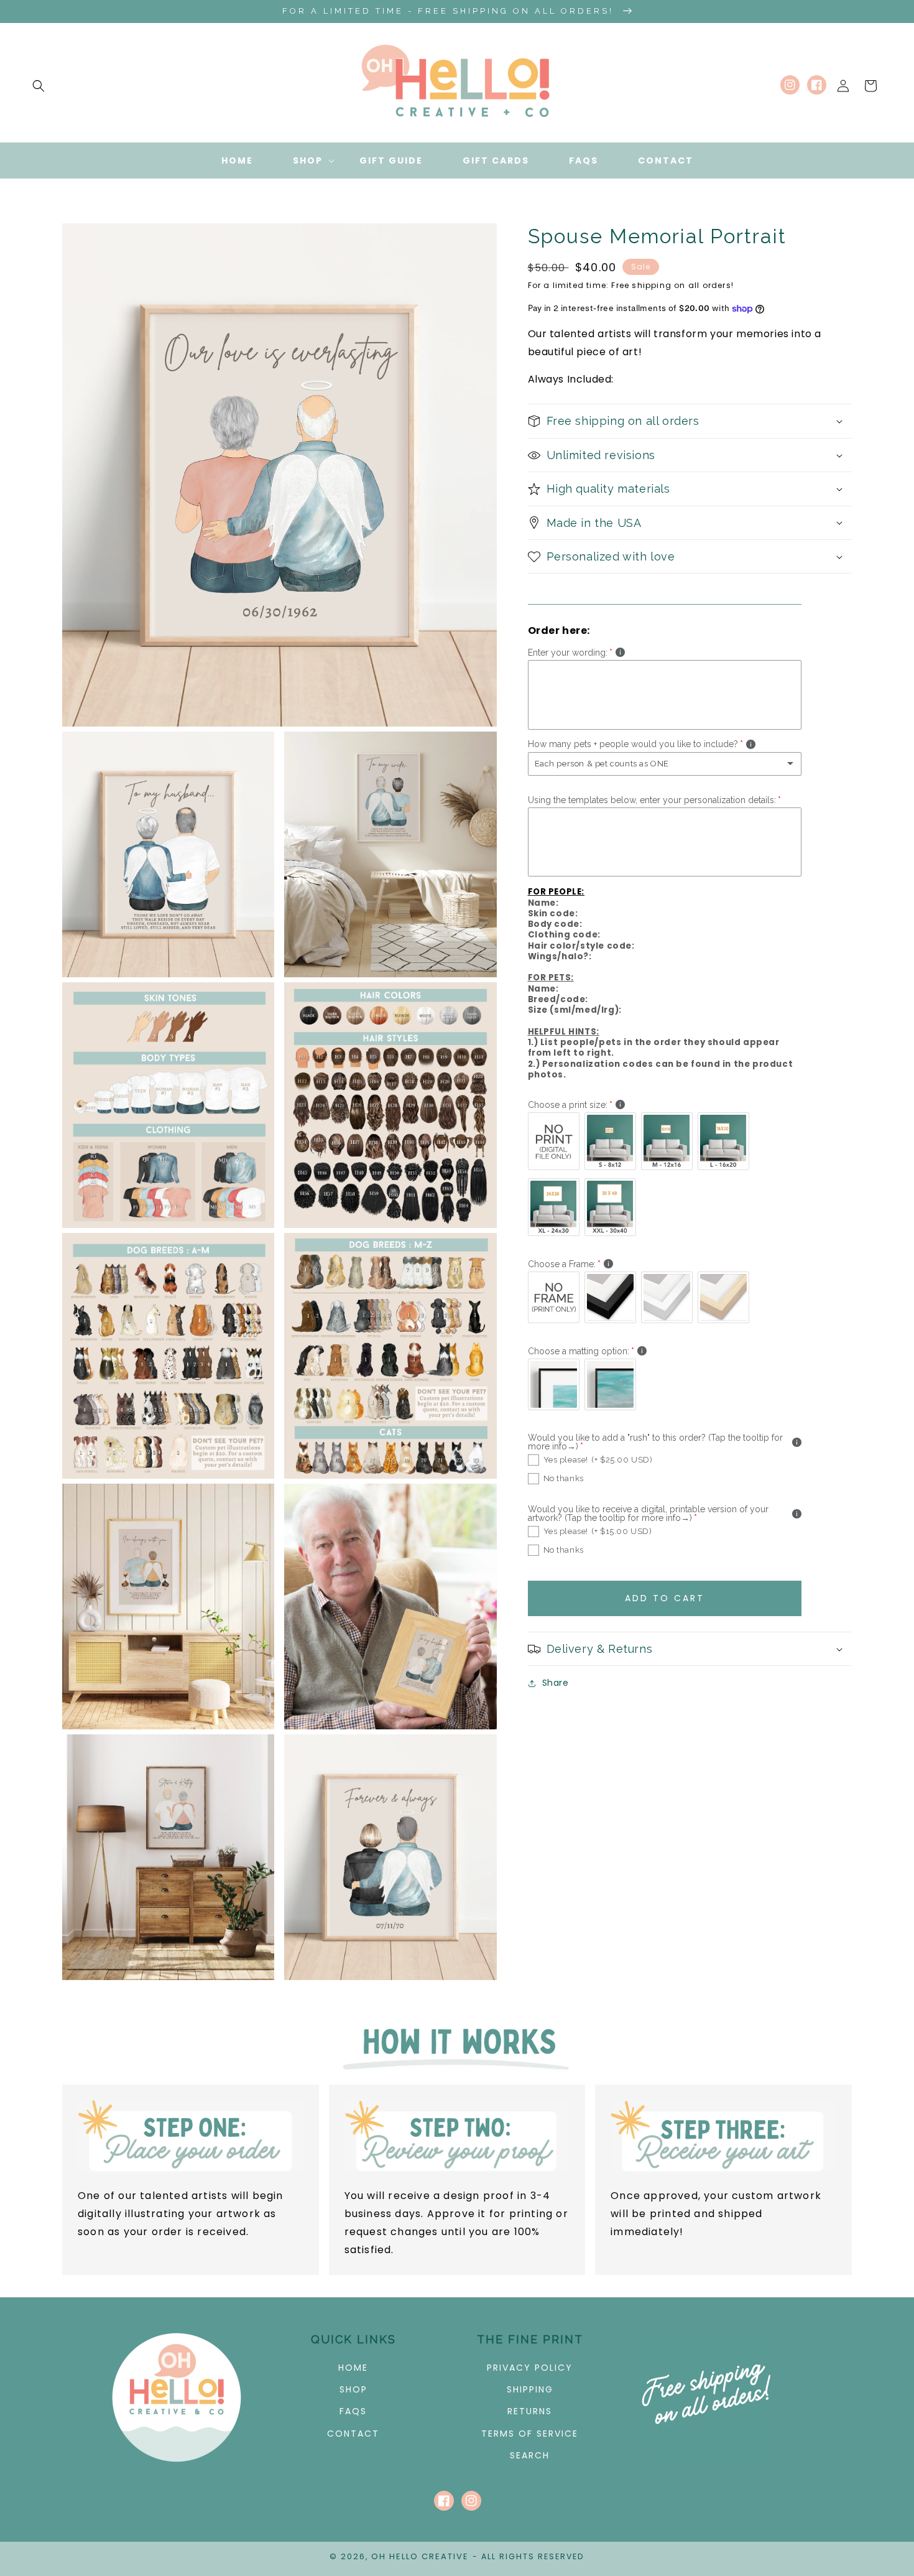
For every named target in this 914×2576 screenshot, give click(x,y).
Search (530, 2455)
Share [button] (556, 1683)
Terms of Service (530, 2434)
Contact (353, 2434)
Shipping (530, 2389)
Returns (530, 2411)
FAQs (353, 2411)
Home (353, 2368)
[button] (39, 86)
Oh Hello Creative (420, 2556)
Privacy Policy (530, 2368)
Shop (353, 2389)
